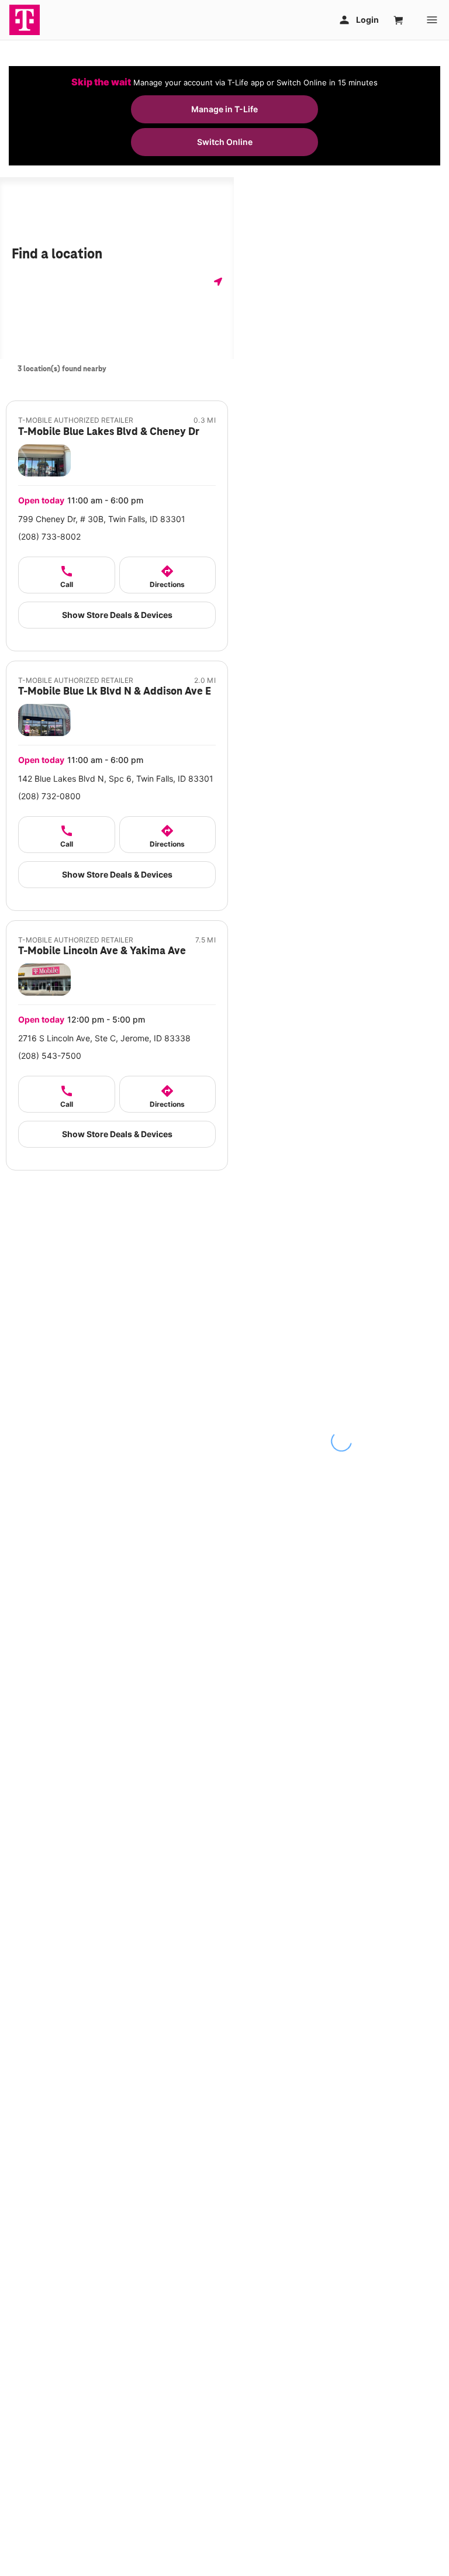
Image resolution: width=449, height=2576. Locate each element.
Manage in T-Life (224, 109)
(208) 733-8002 (49, 536)
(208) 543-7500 (50, 1056)
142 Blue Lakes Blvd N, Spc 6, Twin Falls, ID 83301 (116, 778)
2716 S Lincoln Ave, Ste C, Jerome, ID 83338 (104, 1038)
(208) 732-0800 (49, 796)
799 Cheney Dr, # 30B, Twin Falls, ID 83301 (102, 519)
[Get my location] (215, 282)
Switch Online (225, 142)
